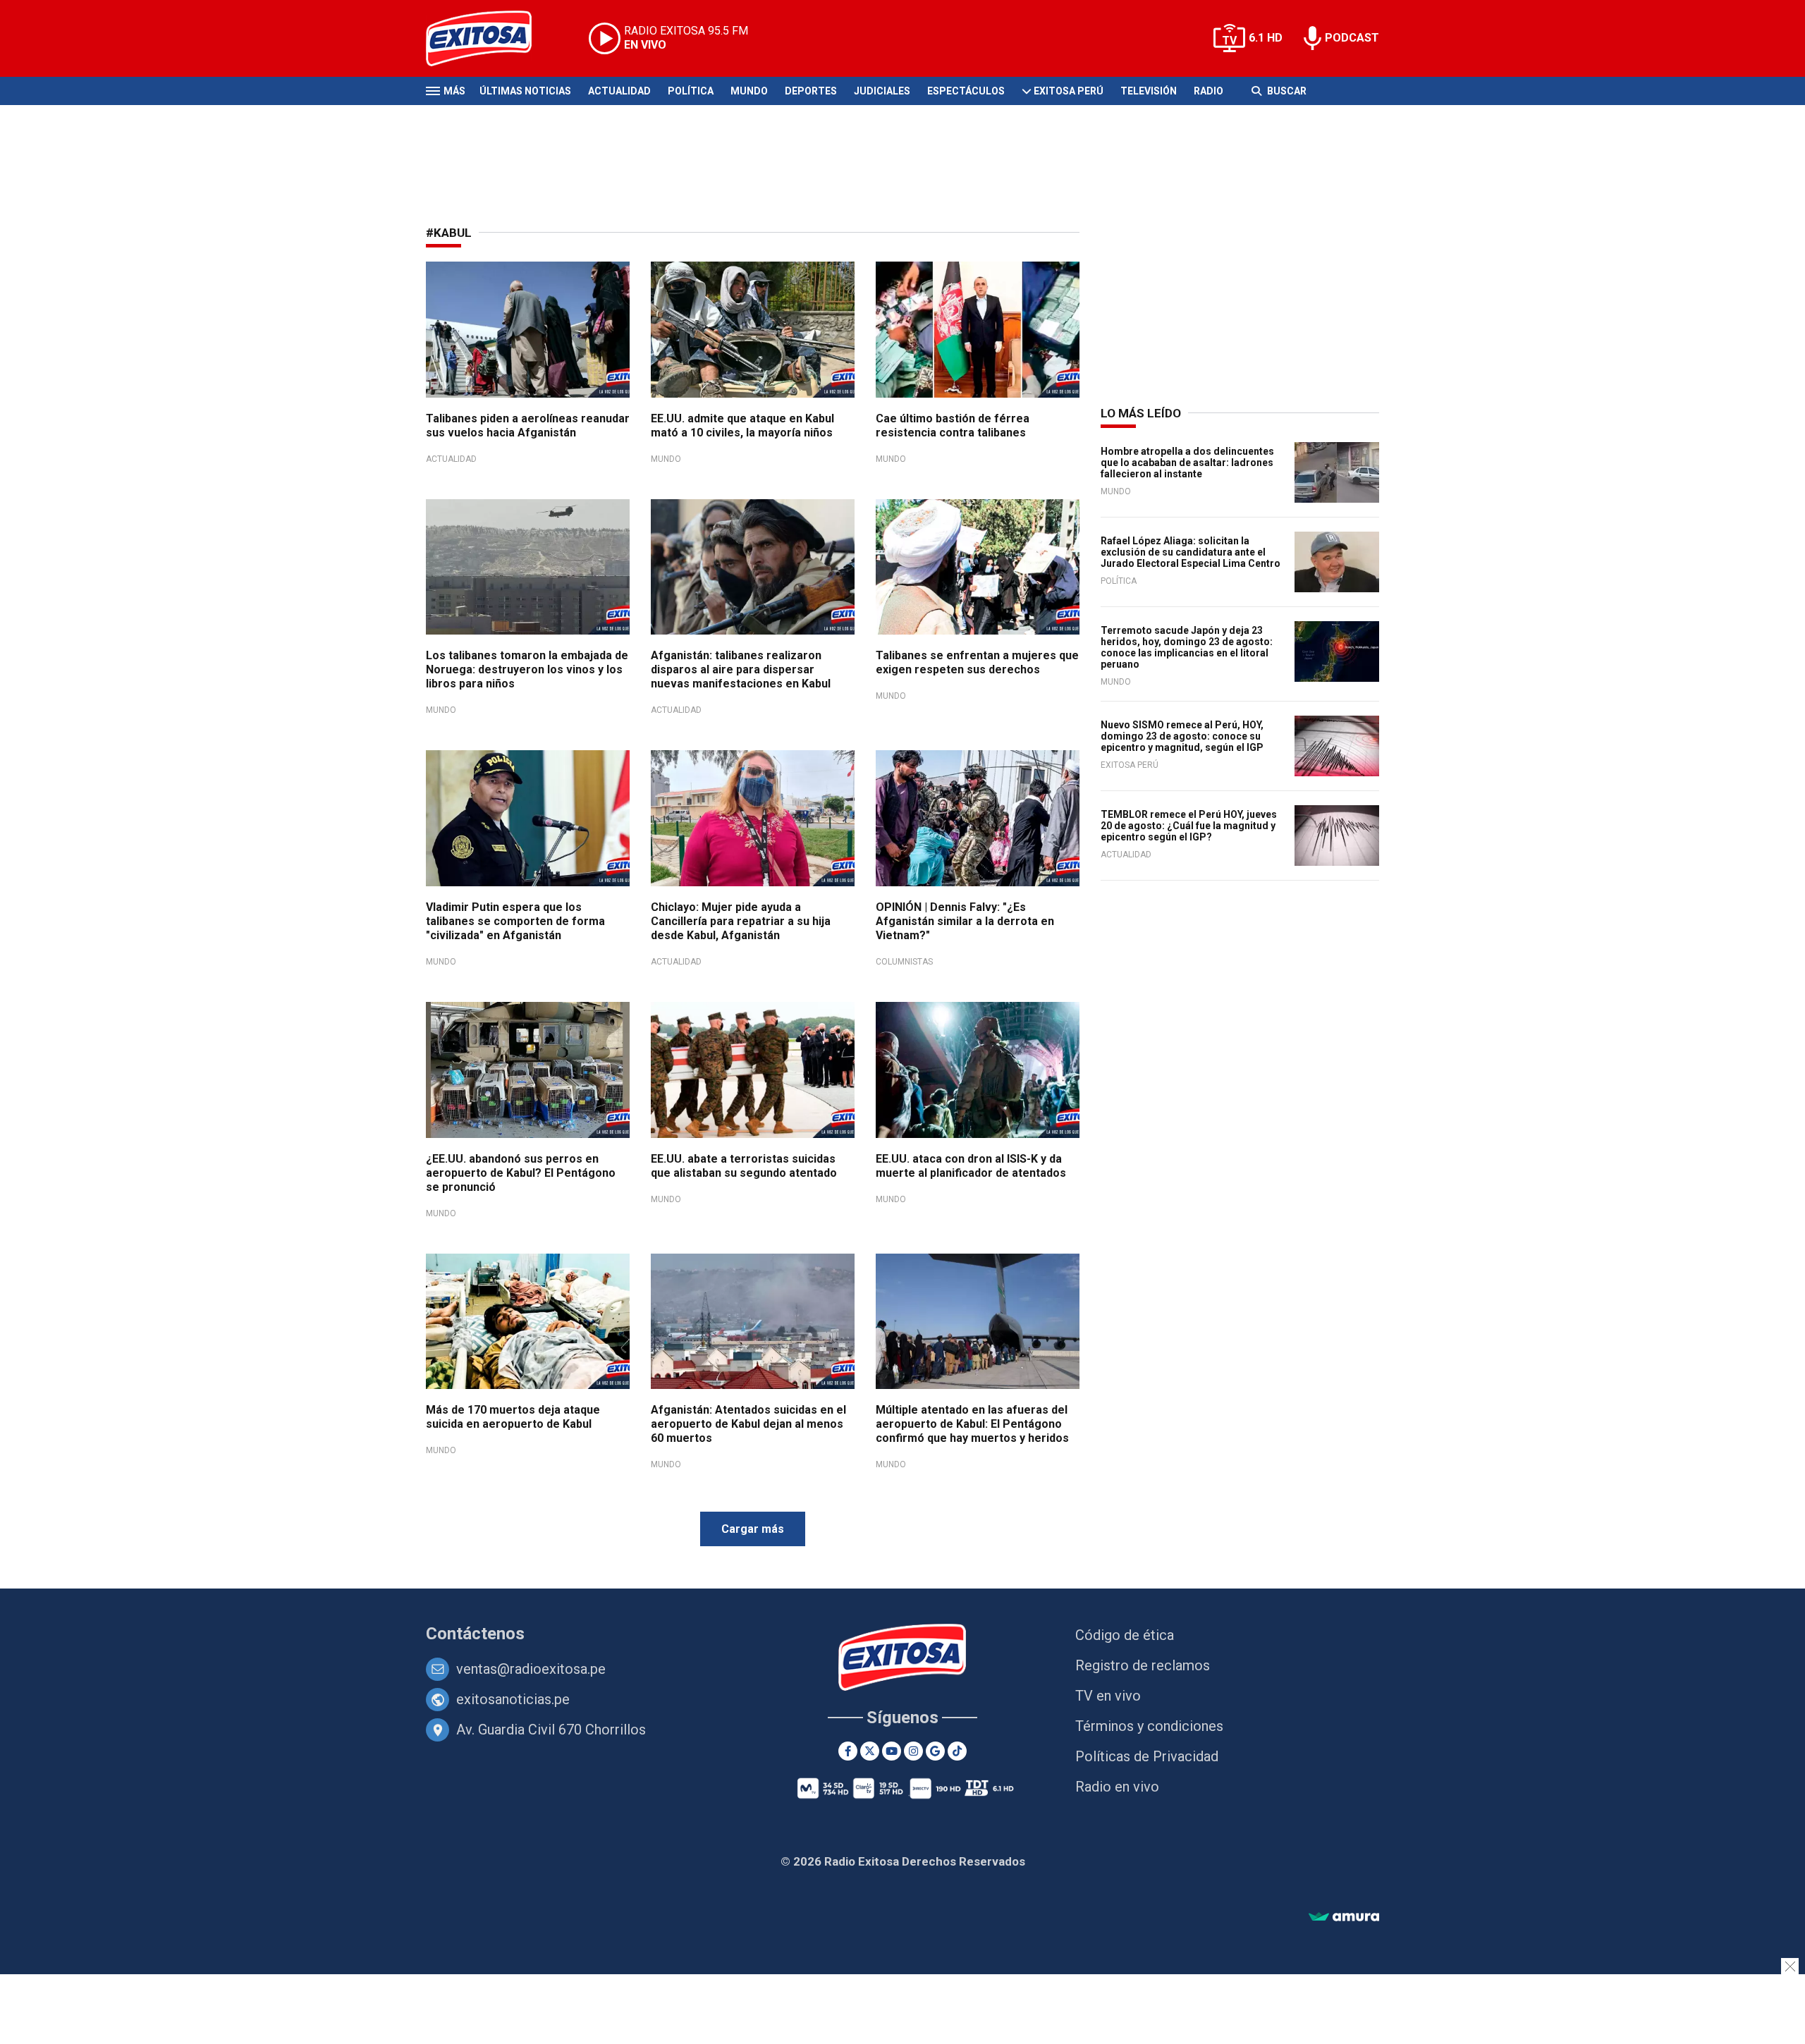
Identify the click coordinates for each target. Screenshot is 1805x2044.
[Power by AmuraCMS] (1344, 1917)
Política (691, 91)
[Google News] (935, 1751)
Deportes (811, 91)
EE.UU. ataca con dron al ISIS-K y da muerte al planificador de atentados (971, 1166)
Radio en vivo (1117, 1787)
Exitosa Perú (1069, 91)
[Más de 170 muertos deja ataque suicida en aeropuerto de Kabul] (528, 1322)
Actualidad (619, 91)
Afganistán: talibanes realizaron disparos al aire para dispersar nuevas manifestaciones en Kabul (741, 669)
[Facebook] (848, 1751)
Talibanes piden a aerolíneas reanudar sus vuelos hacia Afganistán (528, 426)
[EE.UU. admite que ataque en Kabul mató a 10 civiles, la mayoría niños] (753, 330)
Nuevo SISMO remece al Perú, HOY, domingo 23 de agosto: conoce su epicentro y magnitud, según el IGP (1182, 736)
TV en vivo (1108, 1696)
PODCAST (1352, 38)
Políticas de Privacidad (1147, 1756)
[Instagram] (913, 1751)
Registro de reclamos (1143, 1665)
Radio (1209, 91)
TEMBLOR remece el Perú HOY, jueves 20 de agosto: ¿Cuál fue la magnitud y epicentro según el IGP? (1189, 826)
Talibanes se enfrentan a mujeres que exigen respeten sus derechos (977, 662)
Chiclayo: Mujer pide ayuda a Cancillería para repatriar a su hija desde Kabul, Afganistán (741, 921)
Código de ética (1125, 1635)
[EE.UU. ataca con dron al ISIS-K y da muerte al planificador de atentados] (978, 1070)
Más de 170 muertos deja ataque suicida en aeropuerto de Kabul (513, 1417)
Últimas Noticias (525, 91)
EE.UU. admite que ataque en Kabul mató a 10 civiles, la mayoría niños (742, 426)
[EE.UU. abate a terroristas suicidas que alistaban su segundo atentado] (753, 1070)
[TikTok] (957, 1751)
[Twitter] (870, 1751)
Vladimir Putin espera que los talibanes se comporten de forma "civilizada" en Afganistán (515, 921)
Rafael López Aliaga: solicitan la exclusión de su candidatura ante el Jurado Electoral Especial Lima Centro (1191, 552)
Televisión (1149, 91)
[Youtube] (892, 1751)
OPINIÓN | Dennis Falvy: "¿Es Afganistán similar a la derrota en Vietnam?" (965, 921)
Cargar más (753, 1529)
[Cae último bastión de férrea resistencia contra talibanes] (978, 330)
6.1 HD (1266, 38)
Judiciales (882, 91)
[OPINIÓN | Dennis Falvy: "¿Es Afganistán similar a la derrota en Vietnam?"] (978, 818)
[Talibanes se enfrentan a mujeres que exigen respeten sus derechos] (978, 567)
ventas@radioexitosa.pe (531, 1669)
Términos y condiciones (1149, 1726)
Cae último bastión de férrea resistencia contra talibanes (953, 426)
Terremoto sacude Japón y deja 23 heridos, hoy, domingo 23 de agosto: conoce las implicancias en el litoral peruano (1187, 647)
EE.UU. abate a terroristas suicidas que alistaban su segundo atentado (744, 1166)
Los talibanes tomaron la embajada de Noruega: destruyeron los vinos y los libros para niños (527, 669)
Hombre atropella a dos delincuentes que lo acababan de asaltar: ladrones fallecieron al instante (1187, 463)
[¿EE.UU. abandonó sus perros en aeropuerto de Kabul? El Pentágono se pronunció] (528, 1070)
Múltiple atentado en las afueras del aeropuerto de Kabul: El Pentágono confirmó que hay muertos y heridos (972, 1424)
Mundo (749, 91)
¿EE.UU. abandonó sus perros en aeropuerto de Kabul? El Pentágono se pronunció (521, 1173)
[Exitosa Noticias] (490, 38)
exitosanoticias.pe (513, 1699)
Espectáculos (966, 91)
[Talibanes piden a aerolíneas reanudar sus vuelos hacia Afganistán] (528, 330)
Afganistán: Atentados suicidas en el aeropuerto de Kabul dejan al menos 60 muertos (748, 1424)
